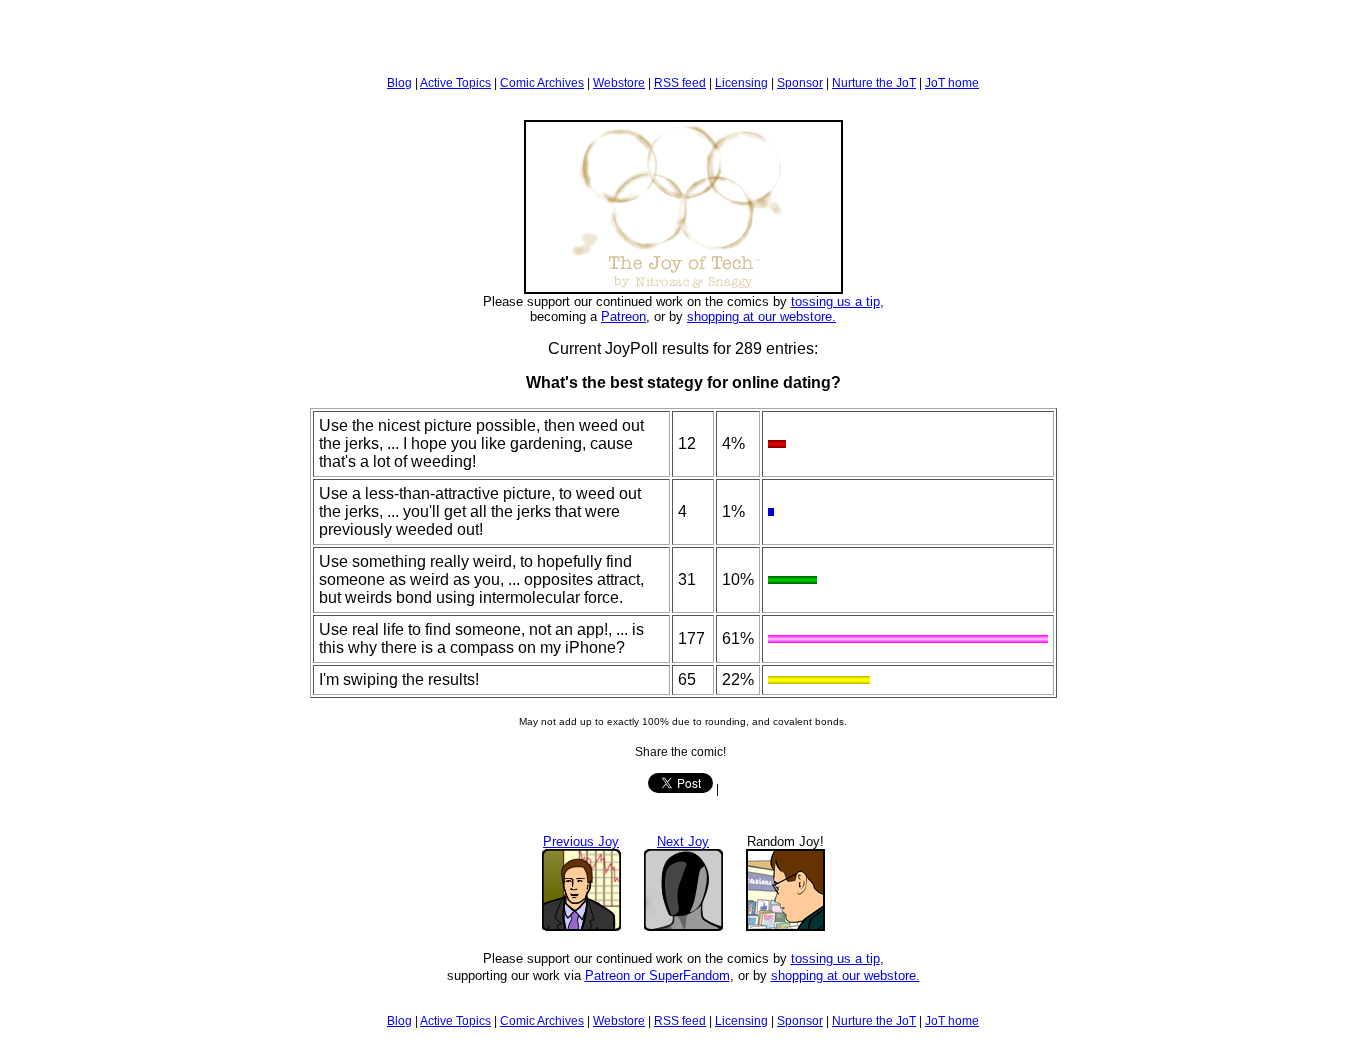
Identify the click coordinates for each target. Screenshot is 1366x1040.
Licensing (741, 83)
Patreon (623, 316)
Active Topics (455, 83)
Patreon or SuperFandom (657, 975)
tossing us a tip (835, 301)
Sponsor (800, 83)
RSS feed (680, 83)
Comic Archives (542, 83)
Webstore (619, 83)
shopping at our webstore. (761, 316)
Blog (399, 83)
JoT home (952, 83)
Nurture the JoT (874, 83)
